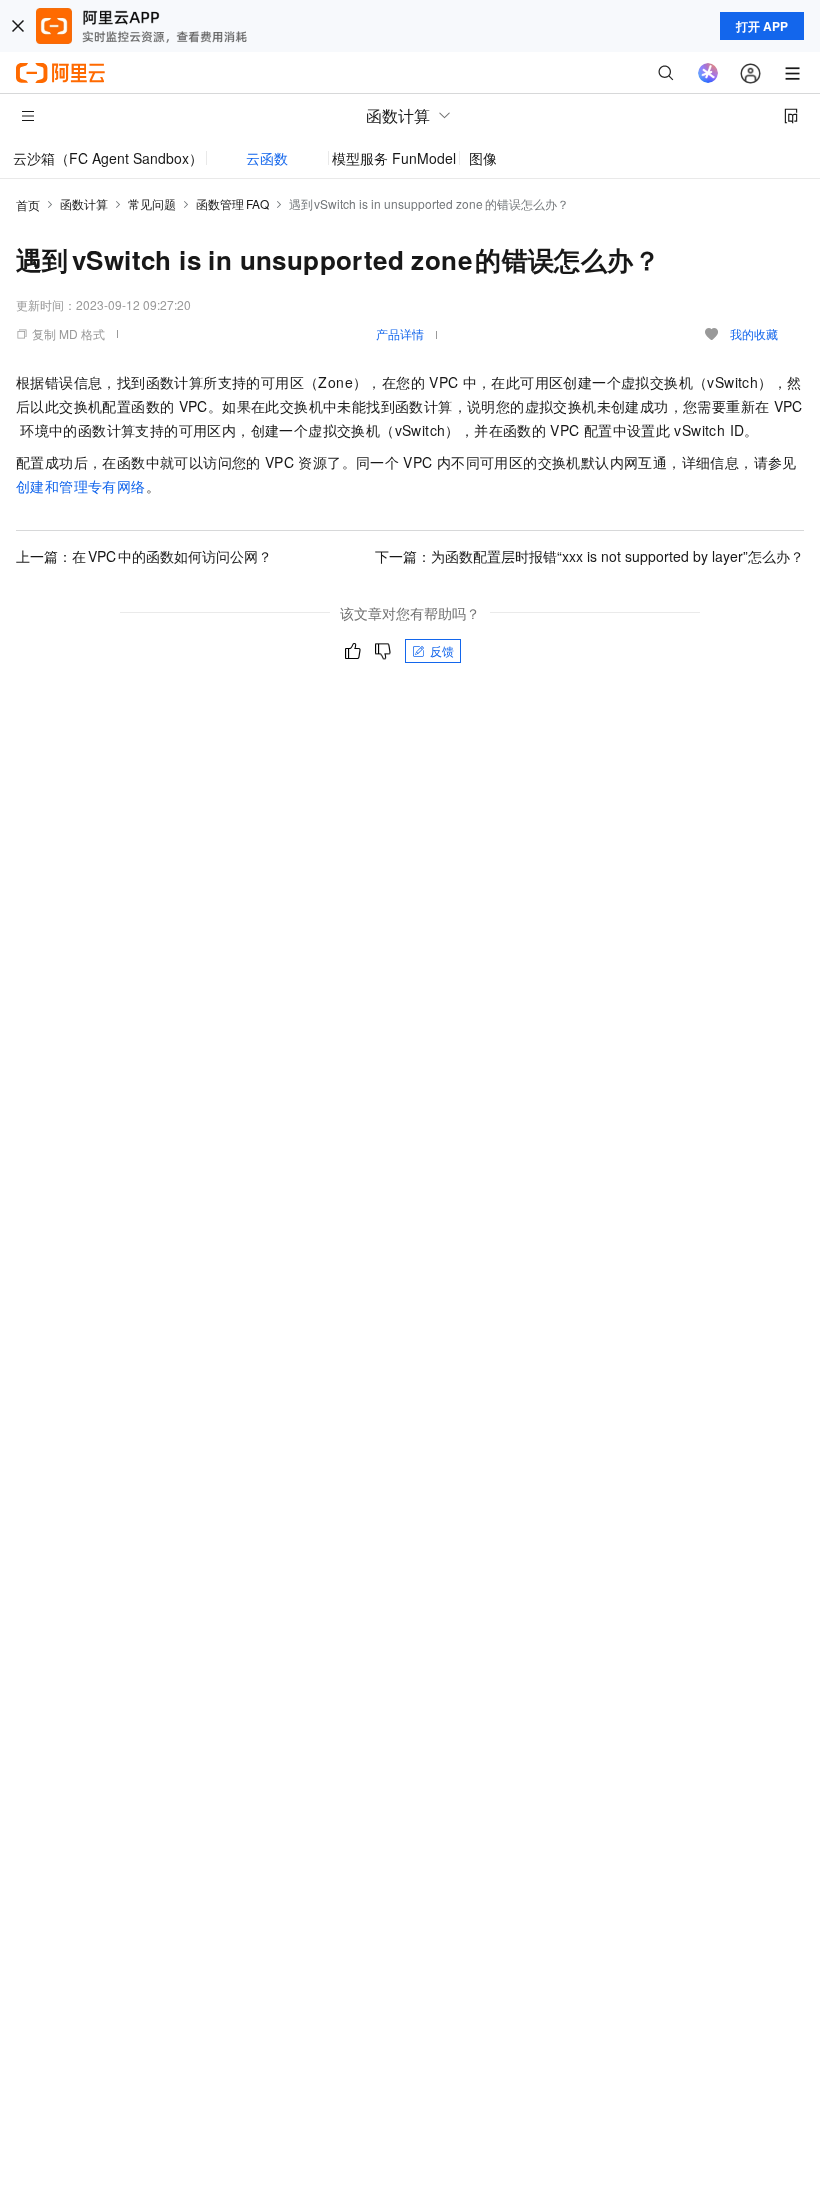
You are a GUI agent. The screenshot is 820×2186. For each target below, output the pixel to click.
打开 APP (762, 26)
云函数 (267, 158)
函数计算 (84, 203)
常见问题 (152, 203)
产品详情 (400, 333)
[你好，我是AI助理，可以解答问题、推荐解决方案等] (708, 73)
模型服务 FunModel (394, 158)
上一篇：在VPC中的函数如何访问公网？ (144, 556)
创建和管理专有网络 (81, 486)
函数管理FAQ (232, 203)
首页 (28, 204)
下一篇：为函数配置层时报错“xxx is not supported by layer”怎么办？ (589, 556)
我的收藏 (754, 333)
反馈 (442, 650)
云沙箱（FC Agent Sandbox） (108, 158)
